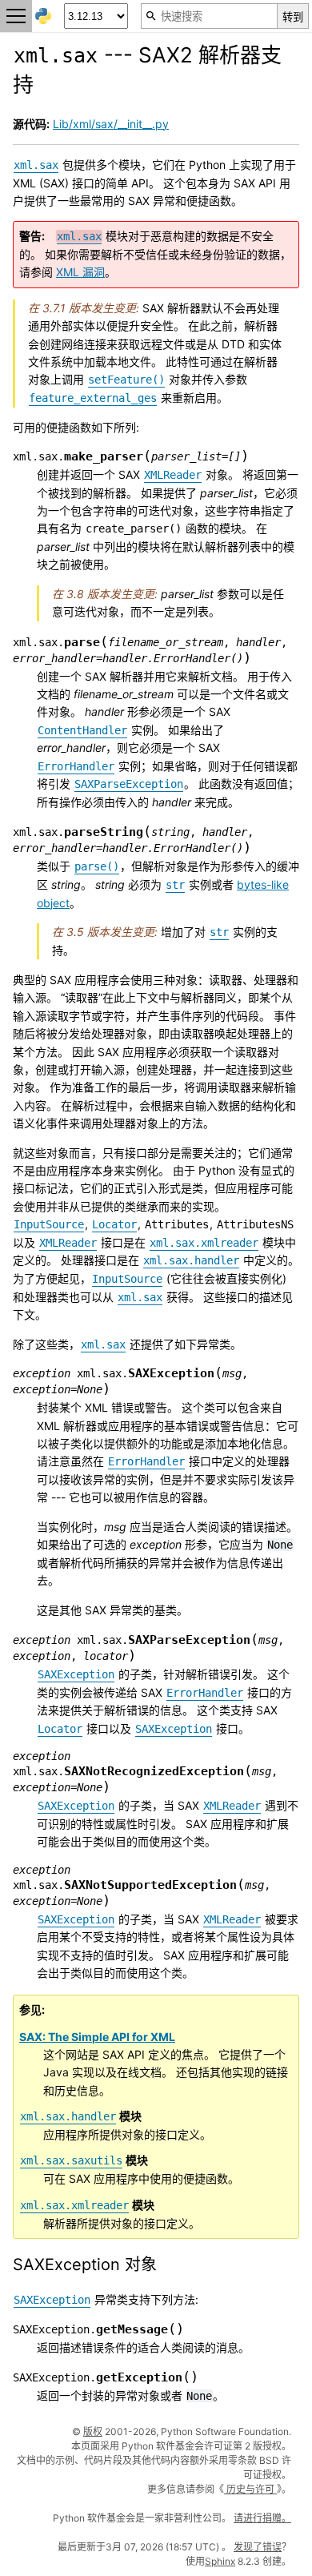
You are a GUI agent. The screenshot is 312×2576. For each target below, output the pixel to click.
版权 (93, 2431)
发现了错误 (258, 2547)
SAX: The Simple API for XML (97, 2037)
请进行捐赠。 (262, 2518)
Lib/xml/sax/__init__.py (111, 124)
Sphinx (220, 2561)
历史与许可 (250, 2489)
